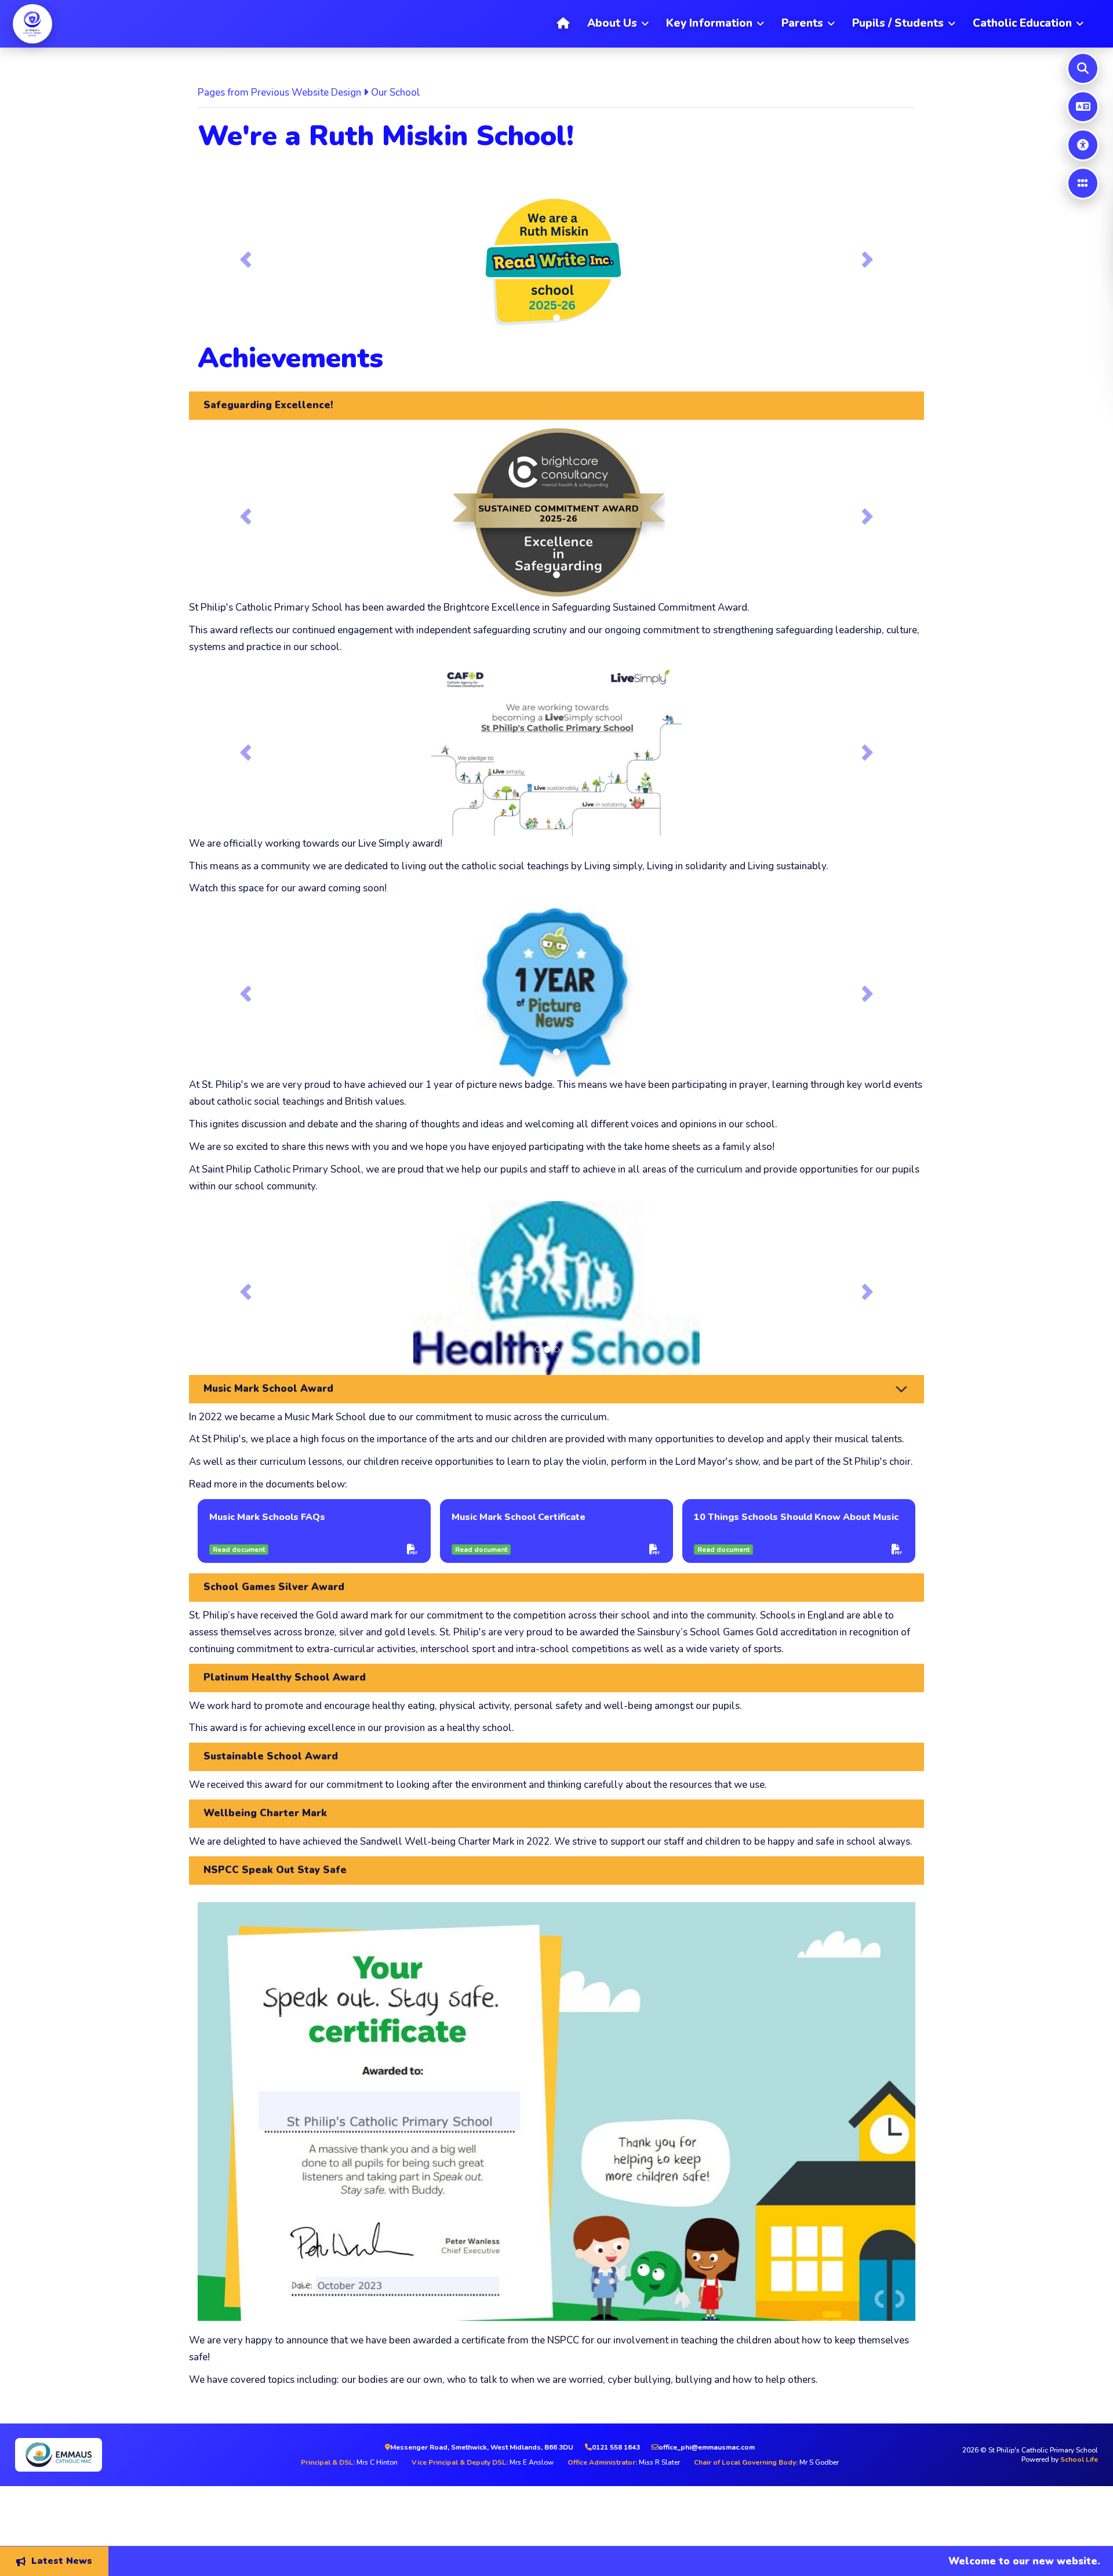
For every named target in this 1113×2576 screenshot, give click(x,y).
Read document (239, 1550)
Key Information (709, 23)
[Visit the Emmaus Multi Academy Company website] (137, 2455)
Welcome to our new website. (945, 2561)
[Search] (1083, 68)
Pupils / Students (898, 23)
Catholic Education (1022, 23)
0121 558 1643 (616, 2447)
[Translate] (1083, 107)
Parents (802, 23)
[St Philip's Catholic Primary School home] (32, 24)
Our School (396, 92)
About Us (612, 23)
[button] (244, 256)
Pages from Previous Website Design (279, 92)
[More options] (1083, 183)
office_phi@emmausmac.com (707, 2447)
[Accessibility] (1083, 145)
